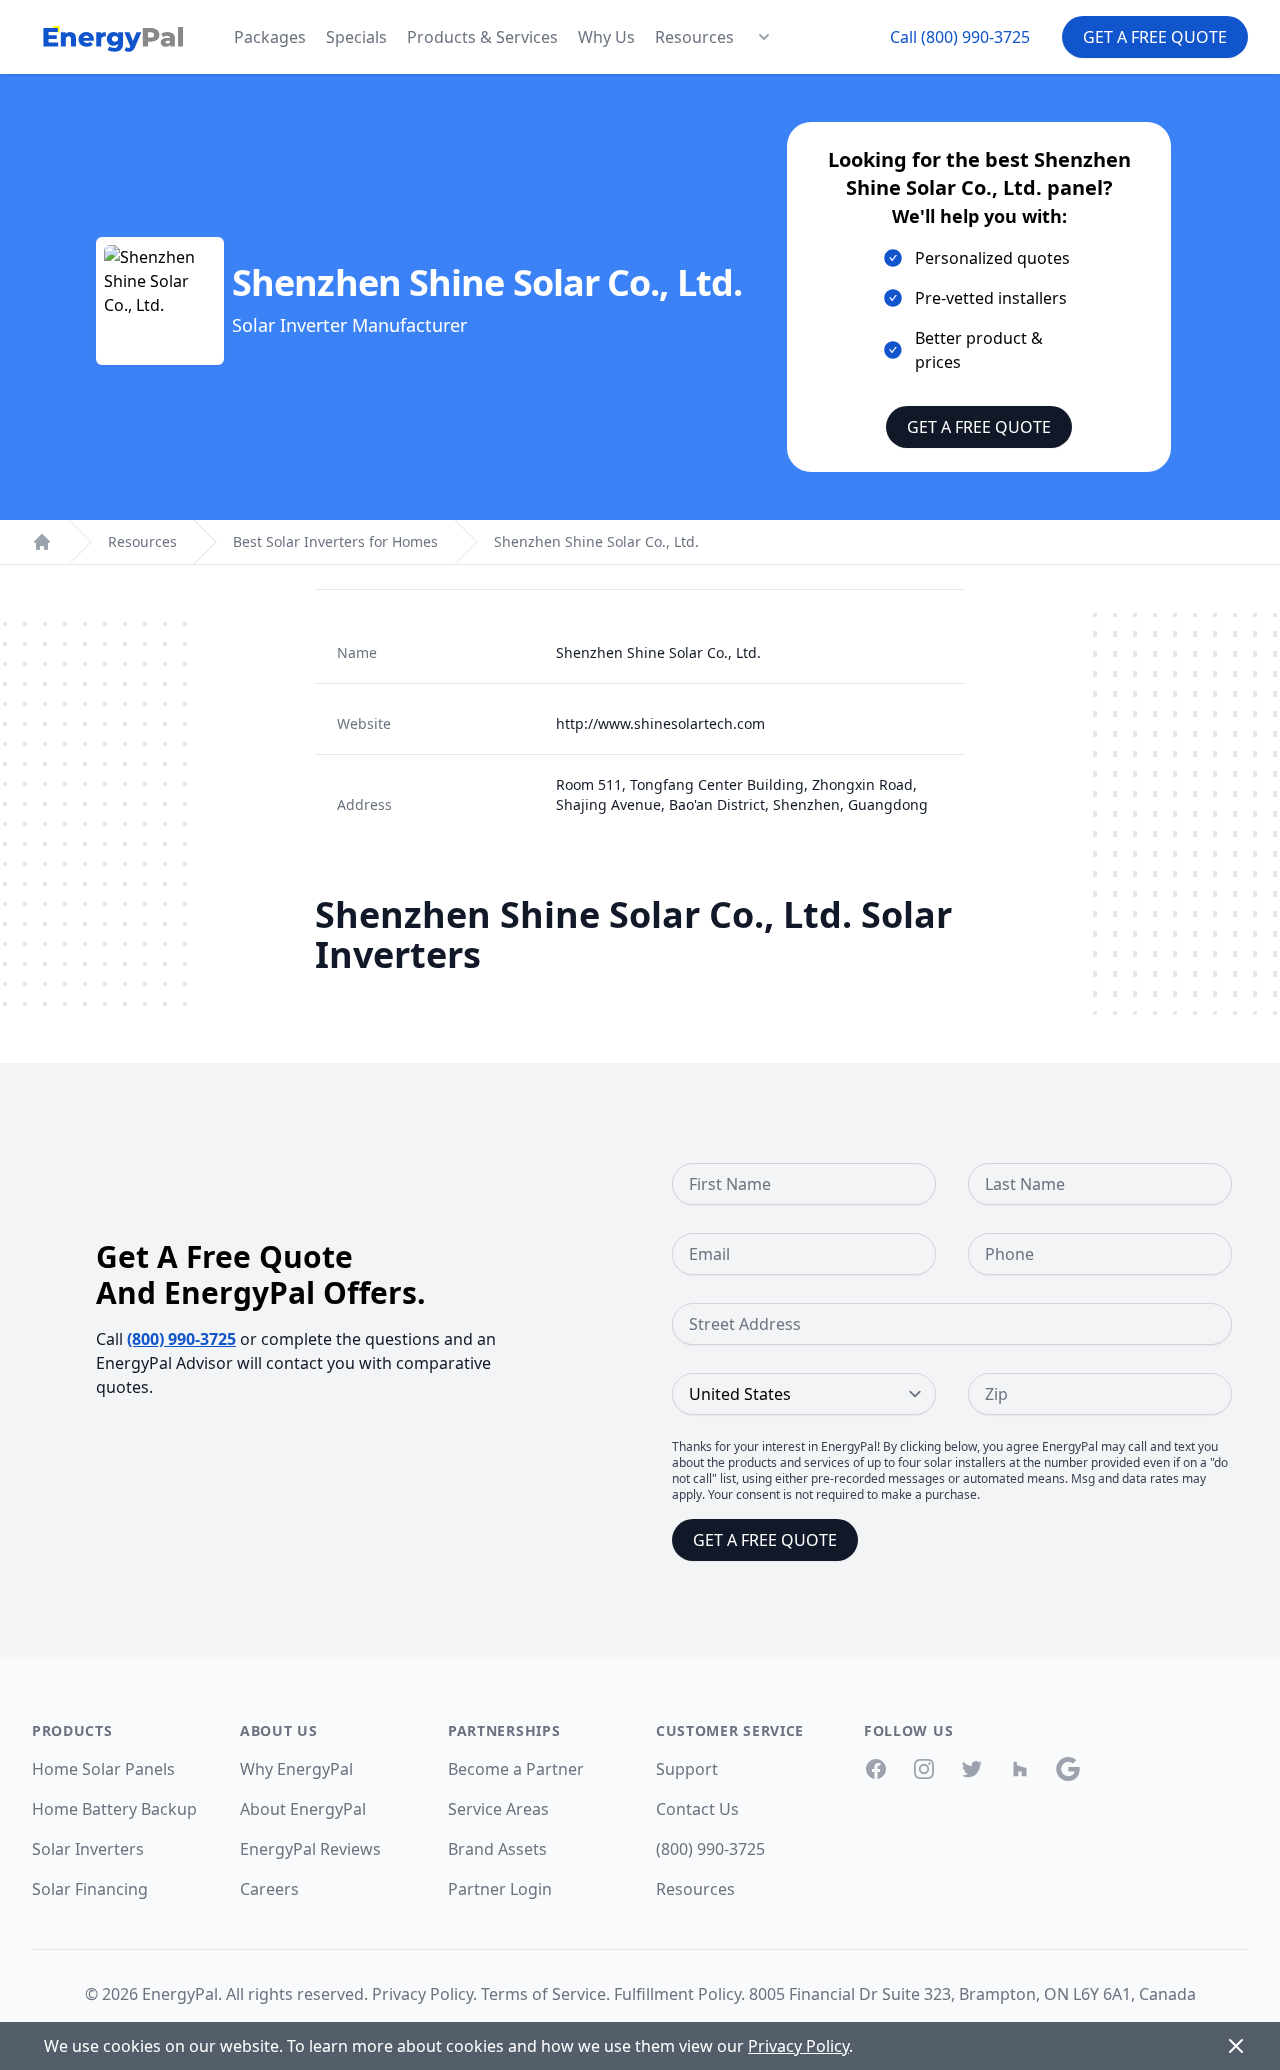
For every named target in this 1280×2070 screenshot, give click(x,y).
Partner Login (500, 1889)
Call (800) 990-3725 (960, 37)
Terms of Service (543, 1994)
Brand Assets (497, 1849)
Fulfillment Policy (677, 1994)
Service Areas (498, 1809)
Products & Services (482, 37)
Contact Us (697, 1809)
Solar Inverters (88, 1849)
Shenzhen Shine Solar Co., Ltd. (596, 541)
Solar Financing (90, 1889)
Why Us (606, 37)
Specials (356, 37)
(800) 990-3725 (181, 1339)
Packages (270, 37)
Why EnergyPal (296, 1769)
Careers (269, 1889)
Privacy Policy (422, 1994)
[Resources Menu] (764, 37)
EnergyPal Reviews (310, 1849)
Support (687, 1769)
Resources (694, 37)
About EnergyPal (303, 1809)
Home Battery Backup (114, 1809)
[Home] (42, 542)
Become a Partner (516, 1769)
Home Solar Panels (103, 1769)
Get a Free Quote (1155, 37)
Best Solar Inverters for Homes (335, 541)
